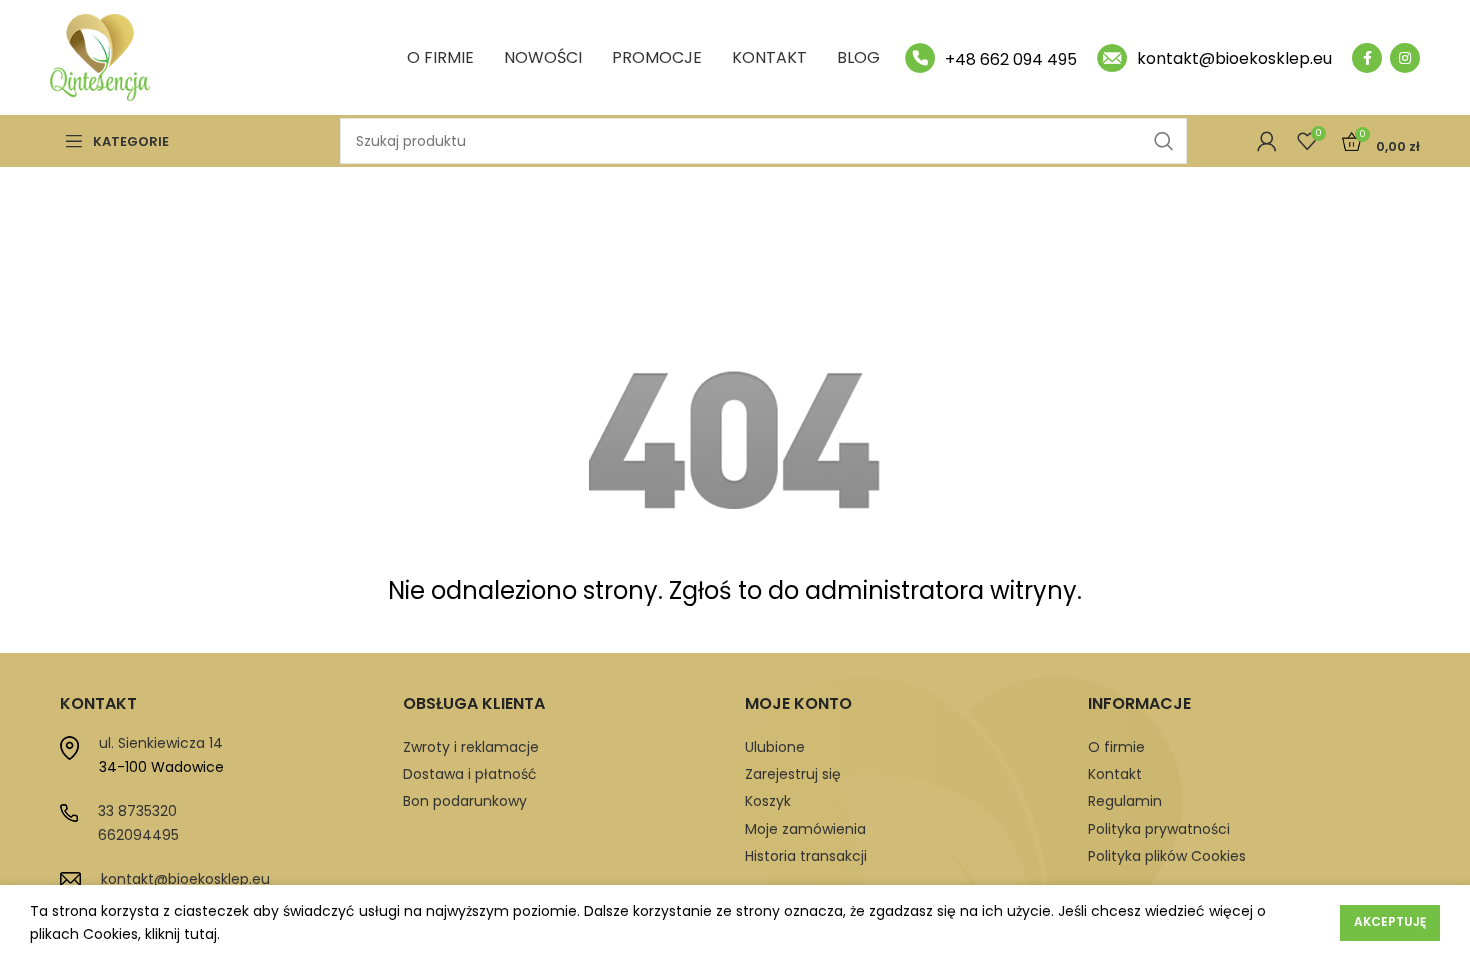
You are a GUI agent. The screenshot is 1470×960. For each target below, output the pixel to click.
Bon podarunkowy (465, 801)
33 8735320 (137, 811)
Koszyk (768, 801)
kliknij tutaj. (182, 934)
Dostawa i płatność (470, 774)
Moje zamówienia (805, 829)
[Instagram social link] (1405, 58)
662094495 (138, 835)
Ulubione (775, 747)
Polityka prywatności (1159, 829)
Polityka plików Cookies (1167, 856)
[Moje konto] (1267, 141)
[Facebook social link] (1367, 58)
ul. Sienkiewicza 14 (161, 743)
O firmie (1116, 747)
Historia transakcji (806, 856)
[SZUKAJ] (1164, 141)
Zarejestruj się (793, 774)
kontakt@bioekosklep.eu (185, 879)
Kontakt (1115, 774)
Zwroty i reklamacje (471, 747)
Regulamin (1125, 801)
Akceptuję (1390, 921)
